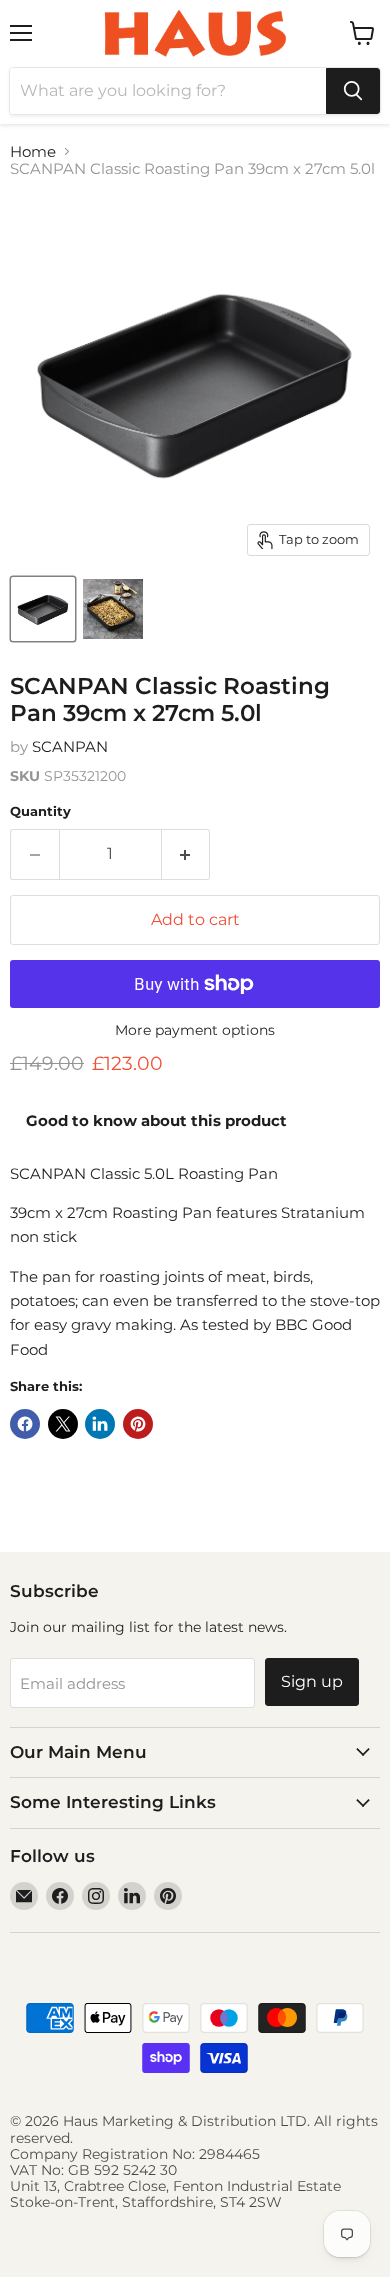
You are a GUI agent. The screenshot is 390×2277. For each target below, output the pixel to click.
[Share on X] (63, 1424)
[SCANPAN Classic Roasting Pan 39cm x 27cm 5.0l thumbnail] (43, 609)
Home (33, 151)
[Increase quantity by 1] (186, 854)
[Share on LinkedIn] (100, 1424)
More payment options (195, 1030)
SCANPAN (70, 746)
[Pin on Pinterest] (138, 1424)
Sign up (312, 1681)
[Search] (353, 91)
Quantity (40, 811)
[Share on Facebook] (25, 1424)
